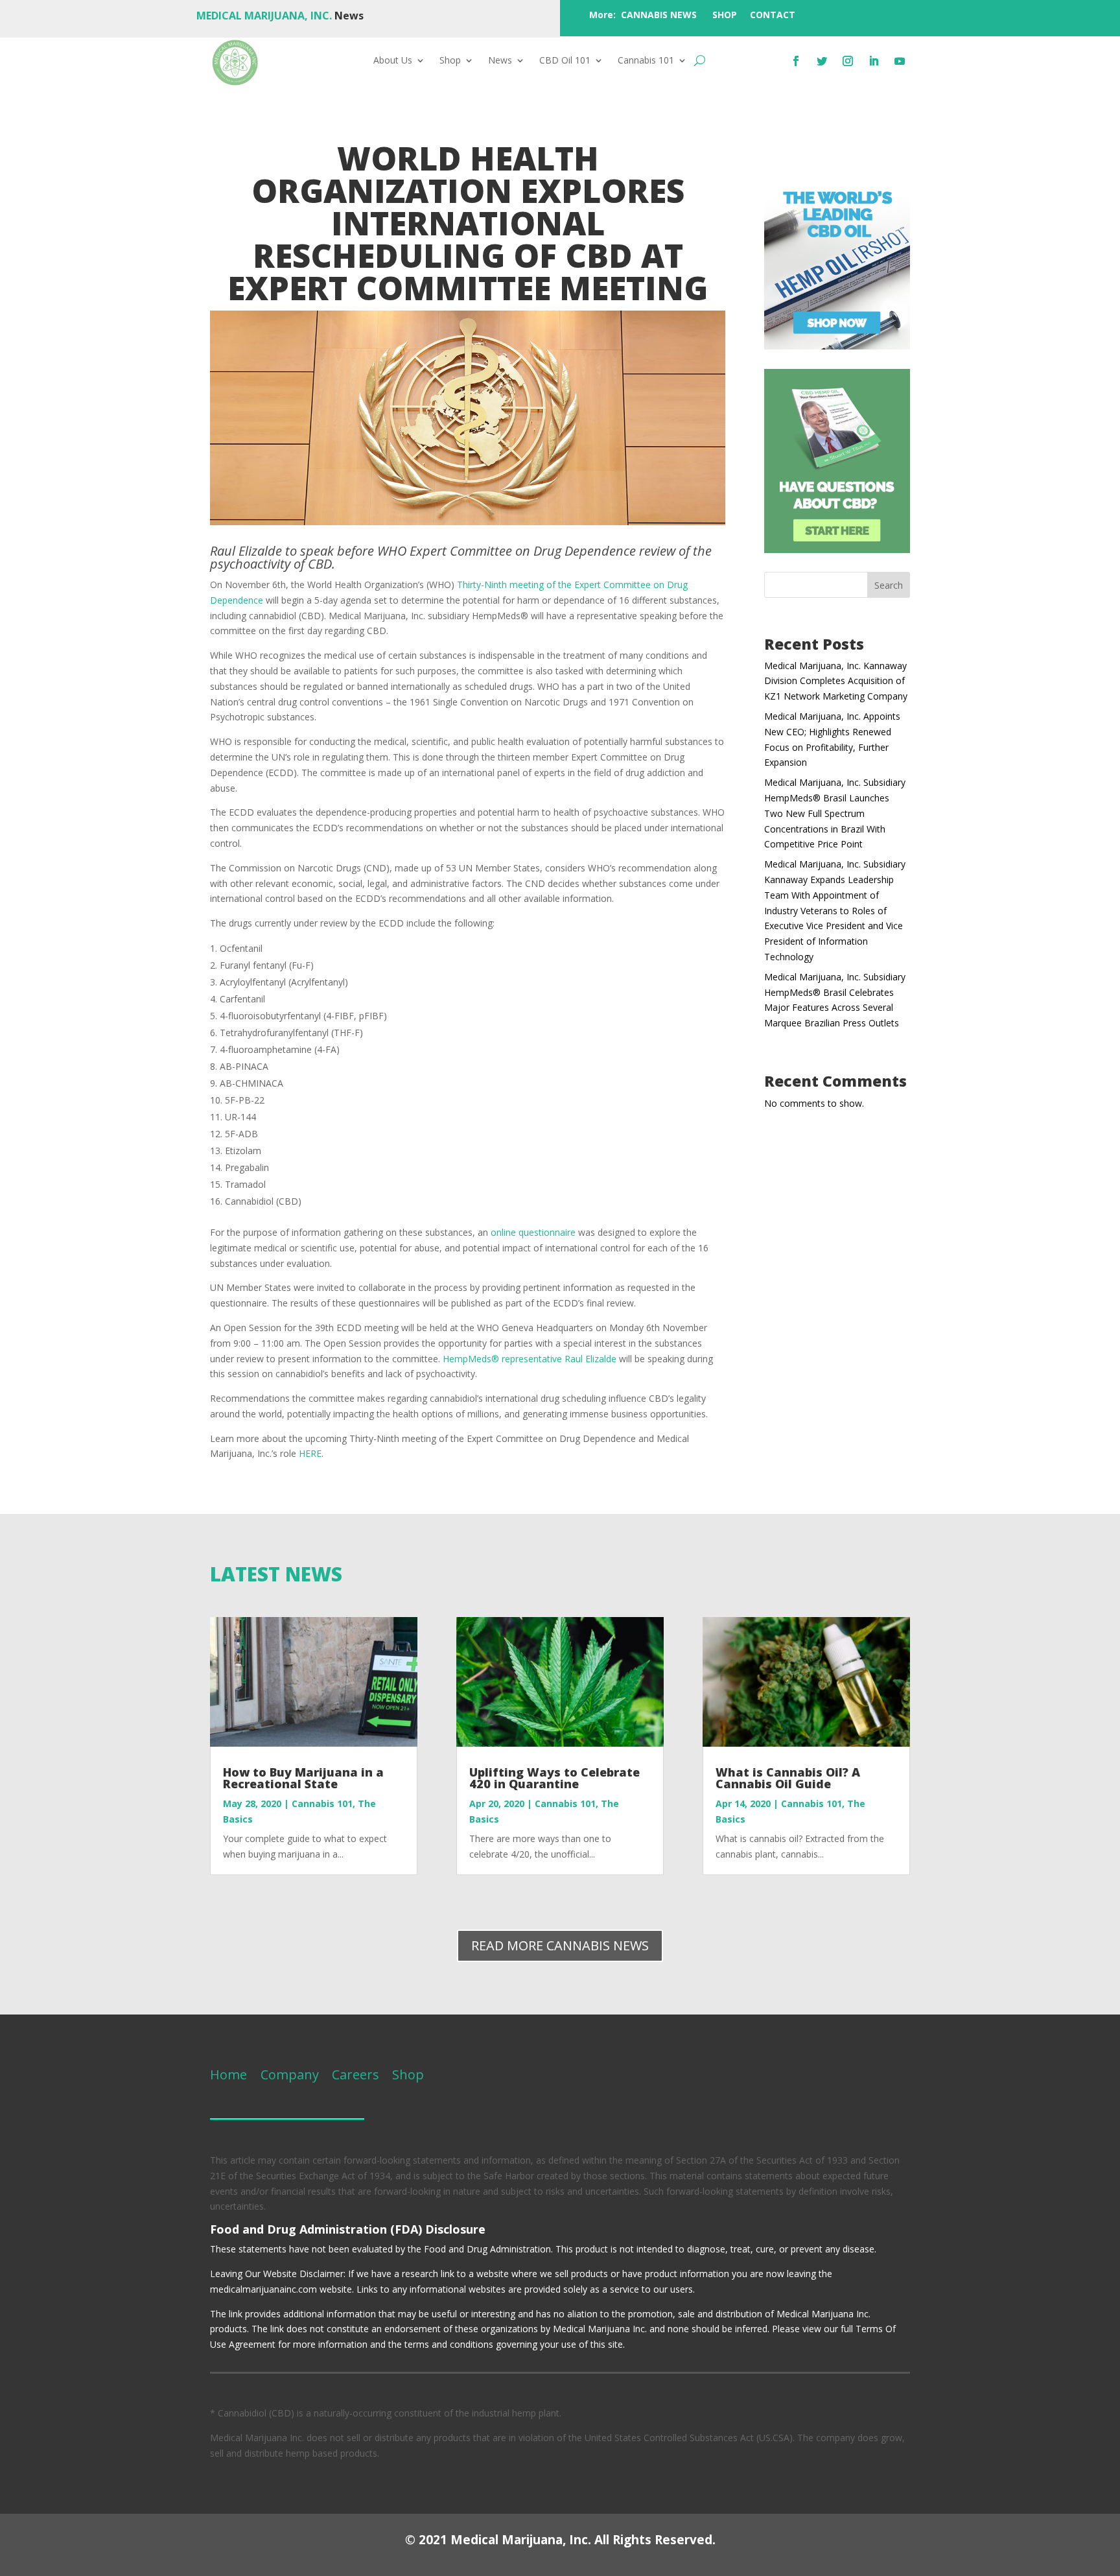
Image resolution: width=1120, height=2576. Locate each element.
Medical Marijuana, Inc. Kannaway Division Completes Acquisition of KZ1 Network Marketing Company (836, 681)
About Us (393, 61)
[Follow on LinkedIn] (874, 61)
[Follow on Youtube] (900, 61)
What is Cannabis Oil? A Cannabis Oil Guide (788, 1778)
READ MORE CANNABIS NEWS (560, 1945)
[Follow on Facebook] (796, 61)
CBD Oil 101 (565, 61)
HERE (310, 1453)
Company (288, 2074)
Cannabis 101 (646, 61)
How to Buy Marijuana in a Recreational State (303, 1778)
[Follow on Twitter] (822, 61)
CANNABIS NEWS (659, 15)
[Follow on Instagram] (848, 61)
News (500, 61)
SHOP (725, 15)
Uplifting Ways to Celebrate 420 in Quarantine (554, 1778)
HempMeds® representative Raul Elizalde (530, 1359)
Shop (450, 61)
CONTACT (773, 15)
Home (228, 2074)
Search (889, 585)
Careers (356, 2074)
